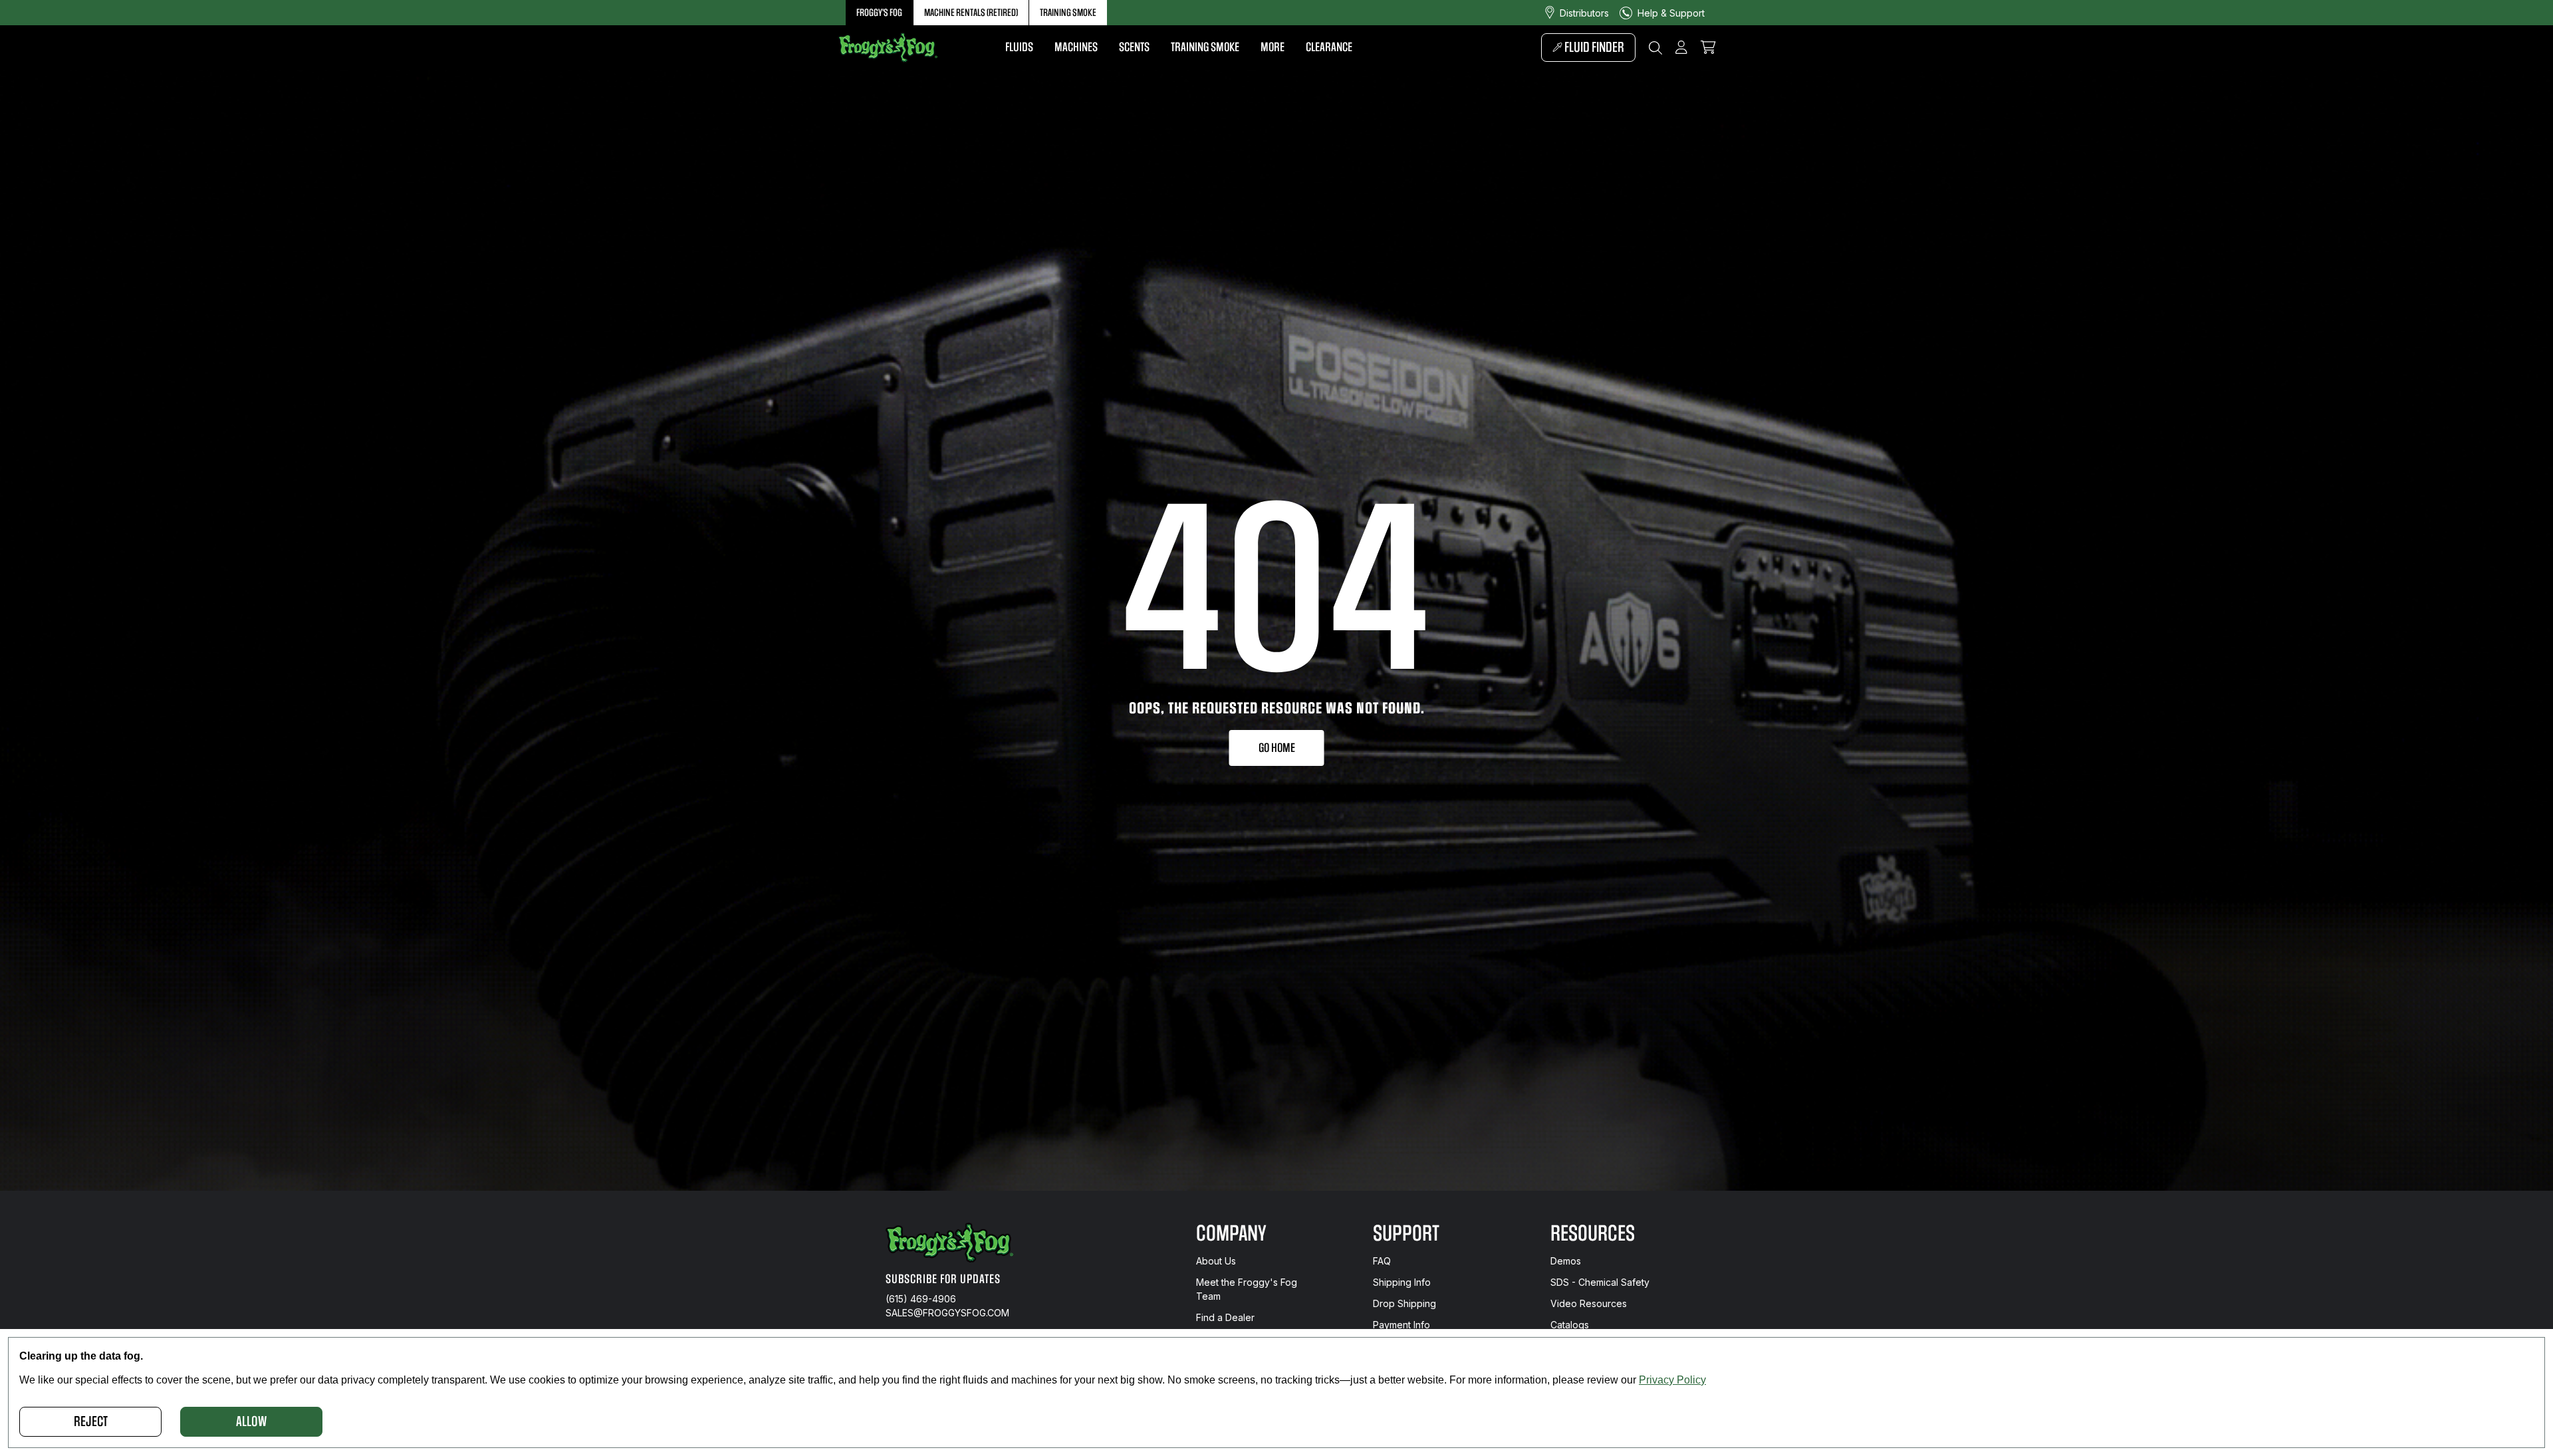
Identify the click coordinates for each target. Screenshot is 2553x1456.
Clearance (1329, 47)
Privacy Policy (1672, 1380)
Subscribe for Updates (943, 1279)
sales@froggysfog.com (947, 1313)
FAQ (1382, 1261)
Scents (1134, 47)
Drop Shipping (1404, 1303)
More (1273, 47)
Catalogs (1570, 1325)
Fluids (1019, 47)
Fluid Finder (1593, 48)
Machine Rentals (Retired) (971, 13)
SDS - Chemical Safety (1600, 1282)
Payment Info (1401, 1325)
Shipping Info (1402, 1282)
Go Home (1277, 748)
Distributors (1584, 13)
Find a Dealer (1225, 1317)
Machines (1076, 47)
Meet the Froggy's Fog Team (1247, 1289)
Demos (1566, 1261)
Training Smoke (1068, 13)
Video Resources (1589, 1303)
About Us (1216, 1261)
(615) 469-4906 (921, 1299)
